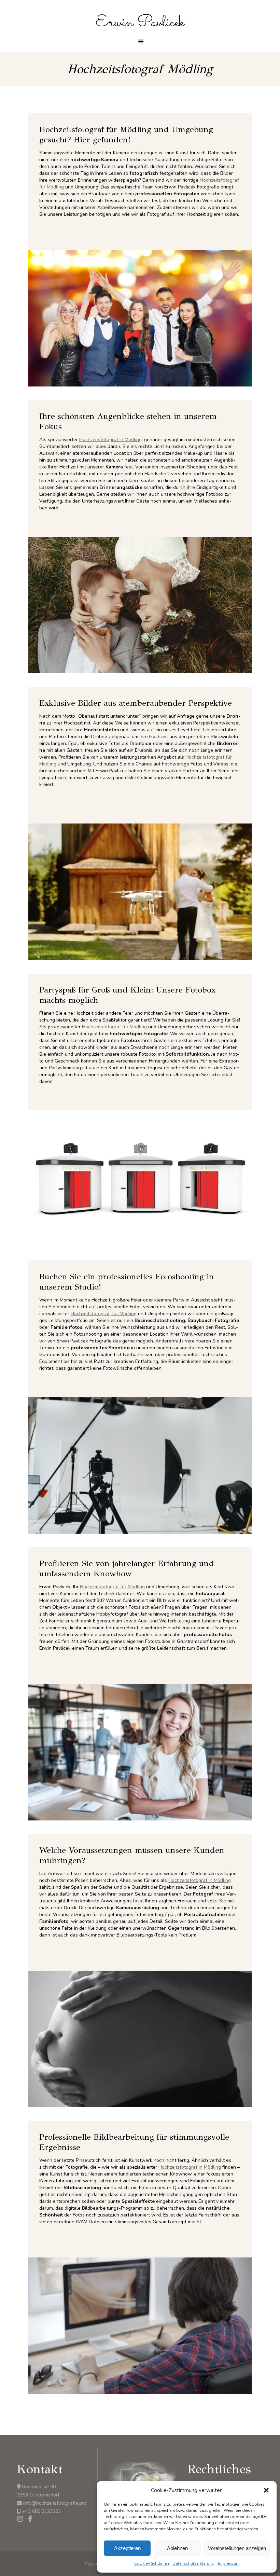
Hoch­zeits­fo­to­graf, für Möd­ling (104, 1314)
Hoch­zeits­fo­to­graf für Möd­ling (114, 1027)
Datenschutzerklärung (193, 2563)
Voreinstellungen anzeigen (237, 2548)
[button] (266, 2490)
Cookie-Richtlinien (152, 2563)
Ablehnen (177, 2548)
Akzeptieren (127, 2548)
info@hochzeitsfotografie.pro (55, 2503)
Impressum (229, 2563)
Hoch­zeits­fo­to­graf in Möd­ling (110, 440)
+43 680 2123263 (41, 2511)
